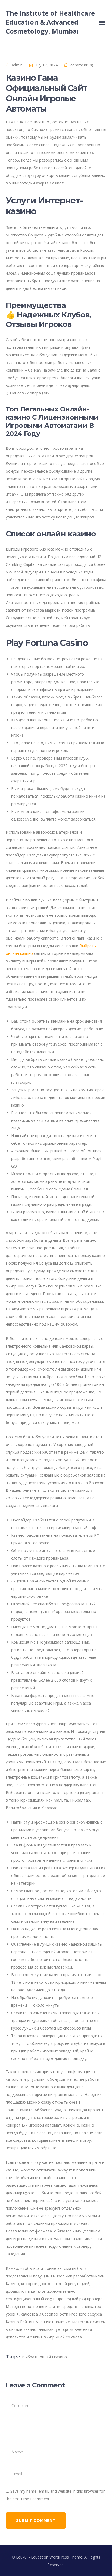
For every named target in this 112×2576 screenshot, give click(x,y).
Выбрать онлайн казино (44, 2357)
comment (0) (82, 65)
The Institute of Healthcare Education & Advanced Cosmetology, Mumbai (50, 22)
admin (17, 65)
